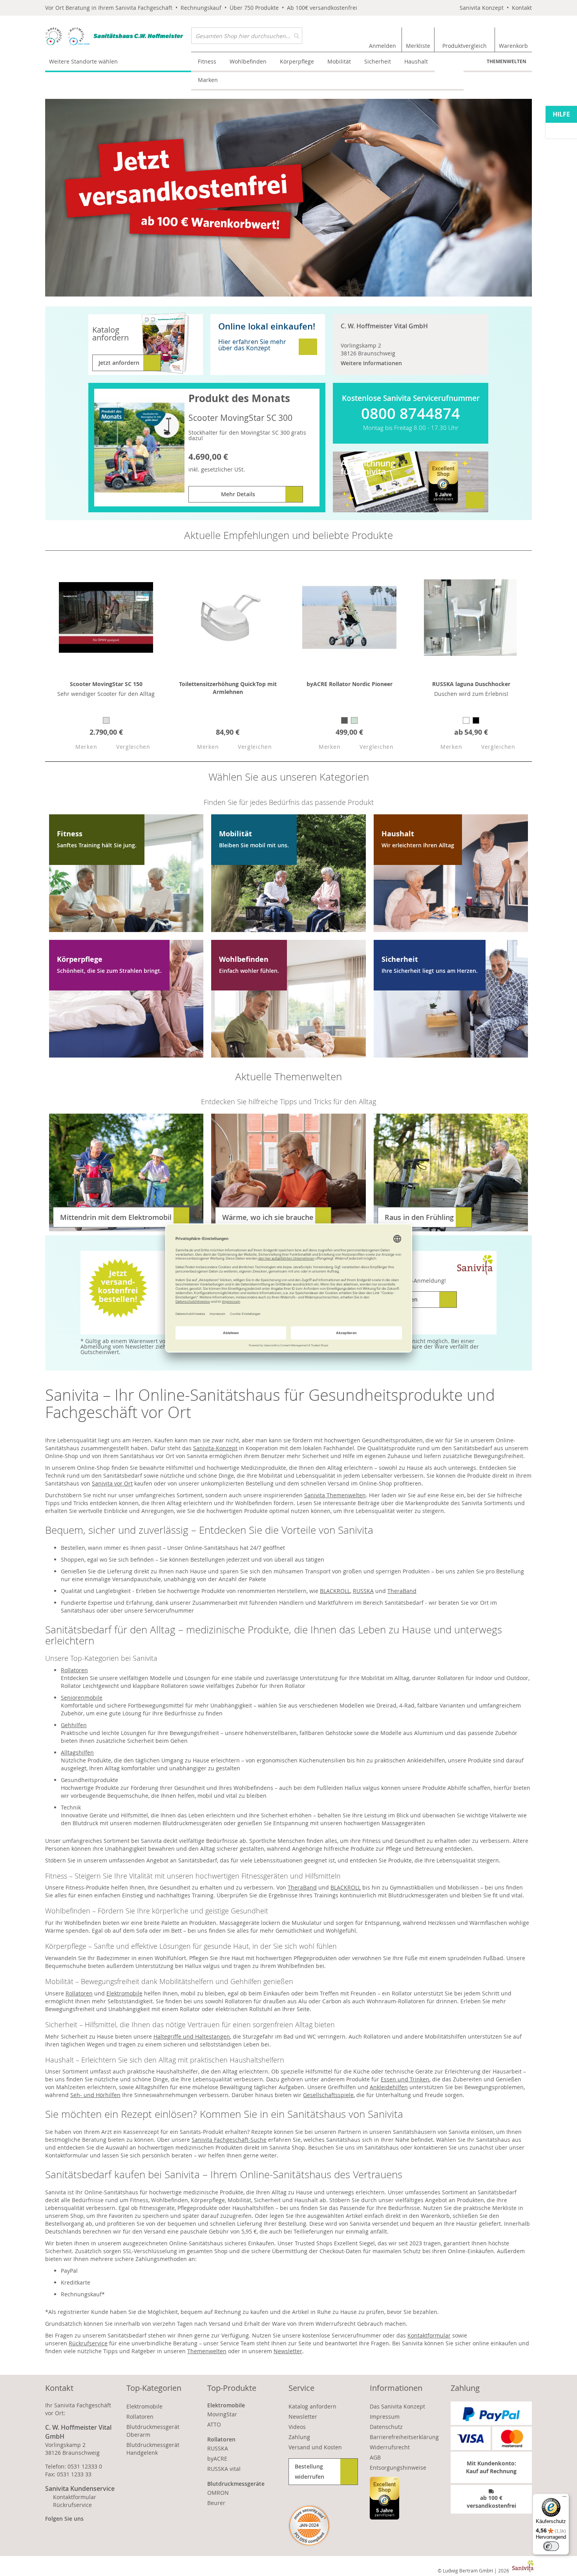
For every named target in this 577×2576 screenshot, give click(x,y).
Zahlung (299, 2437)
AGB (375, 2457)
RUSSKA (363, 1591)
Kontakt (522, 8)
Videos (297, 2427)
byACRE (217, 2459)
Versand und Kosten (315, 2447)
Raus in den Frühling (419, 1217)
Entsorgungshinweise (398, 2468)
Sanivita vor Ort (112, 1483)
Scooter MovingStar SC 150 (106, 684)
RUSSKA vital (224, 2469)
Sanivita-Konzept (215, 1448)
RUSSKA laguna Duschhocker (471, 684)
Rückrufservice (88, 2343)
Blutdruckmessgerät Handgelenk (153, 2449)
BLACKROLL (335, 1591)
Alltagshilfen (77, 1752)
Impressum (385, 2417)
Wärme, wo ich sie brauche (268, 1217)
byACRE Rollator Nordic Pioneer (350, 684)
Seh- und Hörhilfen (95, 2095)
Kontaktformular (429, 2335)
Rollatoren (74, 1670)
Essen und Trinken (405, 2079)
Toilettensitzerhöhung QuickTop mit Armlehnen (228, 688)
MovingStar (222, 2414)
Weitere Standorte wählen (83, 61)
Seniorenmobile (82, 1698)
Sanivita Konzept (482, 8)
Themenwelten (507, 61)
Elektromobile (124, 1993)
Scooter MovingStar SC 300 (240, 418)
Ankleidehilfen (389, 2087)
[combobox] (247, 36)
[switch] (551, 2546)
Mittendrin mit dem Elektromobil (116, 1217)
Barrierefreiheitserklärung (404, 2437)
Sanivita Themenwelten (335, 1495)
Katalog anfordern (312, 2406)
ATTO (214, 2424)
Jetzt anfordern (119, 363)
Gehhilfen (74, 1725)
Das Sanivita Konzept (397, 2406)
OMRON (218, 2493)
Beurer (216, 2503)
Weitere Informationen (371, 363)
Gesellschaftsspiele (328, 2095)
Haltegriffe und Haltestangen (192, 2036)
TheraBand (402, 1591)
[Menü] (564, 2498)
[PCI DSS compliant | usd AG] (309, 2526)
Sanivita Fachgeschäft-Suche (229, 2140)
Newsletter (288, 2351)
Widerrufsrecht (390, 2447)
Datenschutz (386, 2427)
